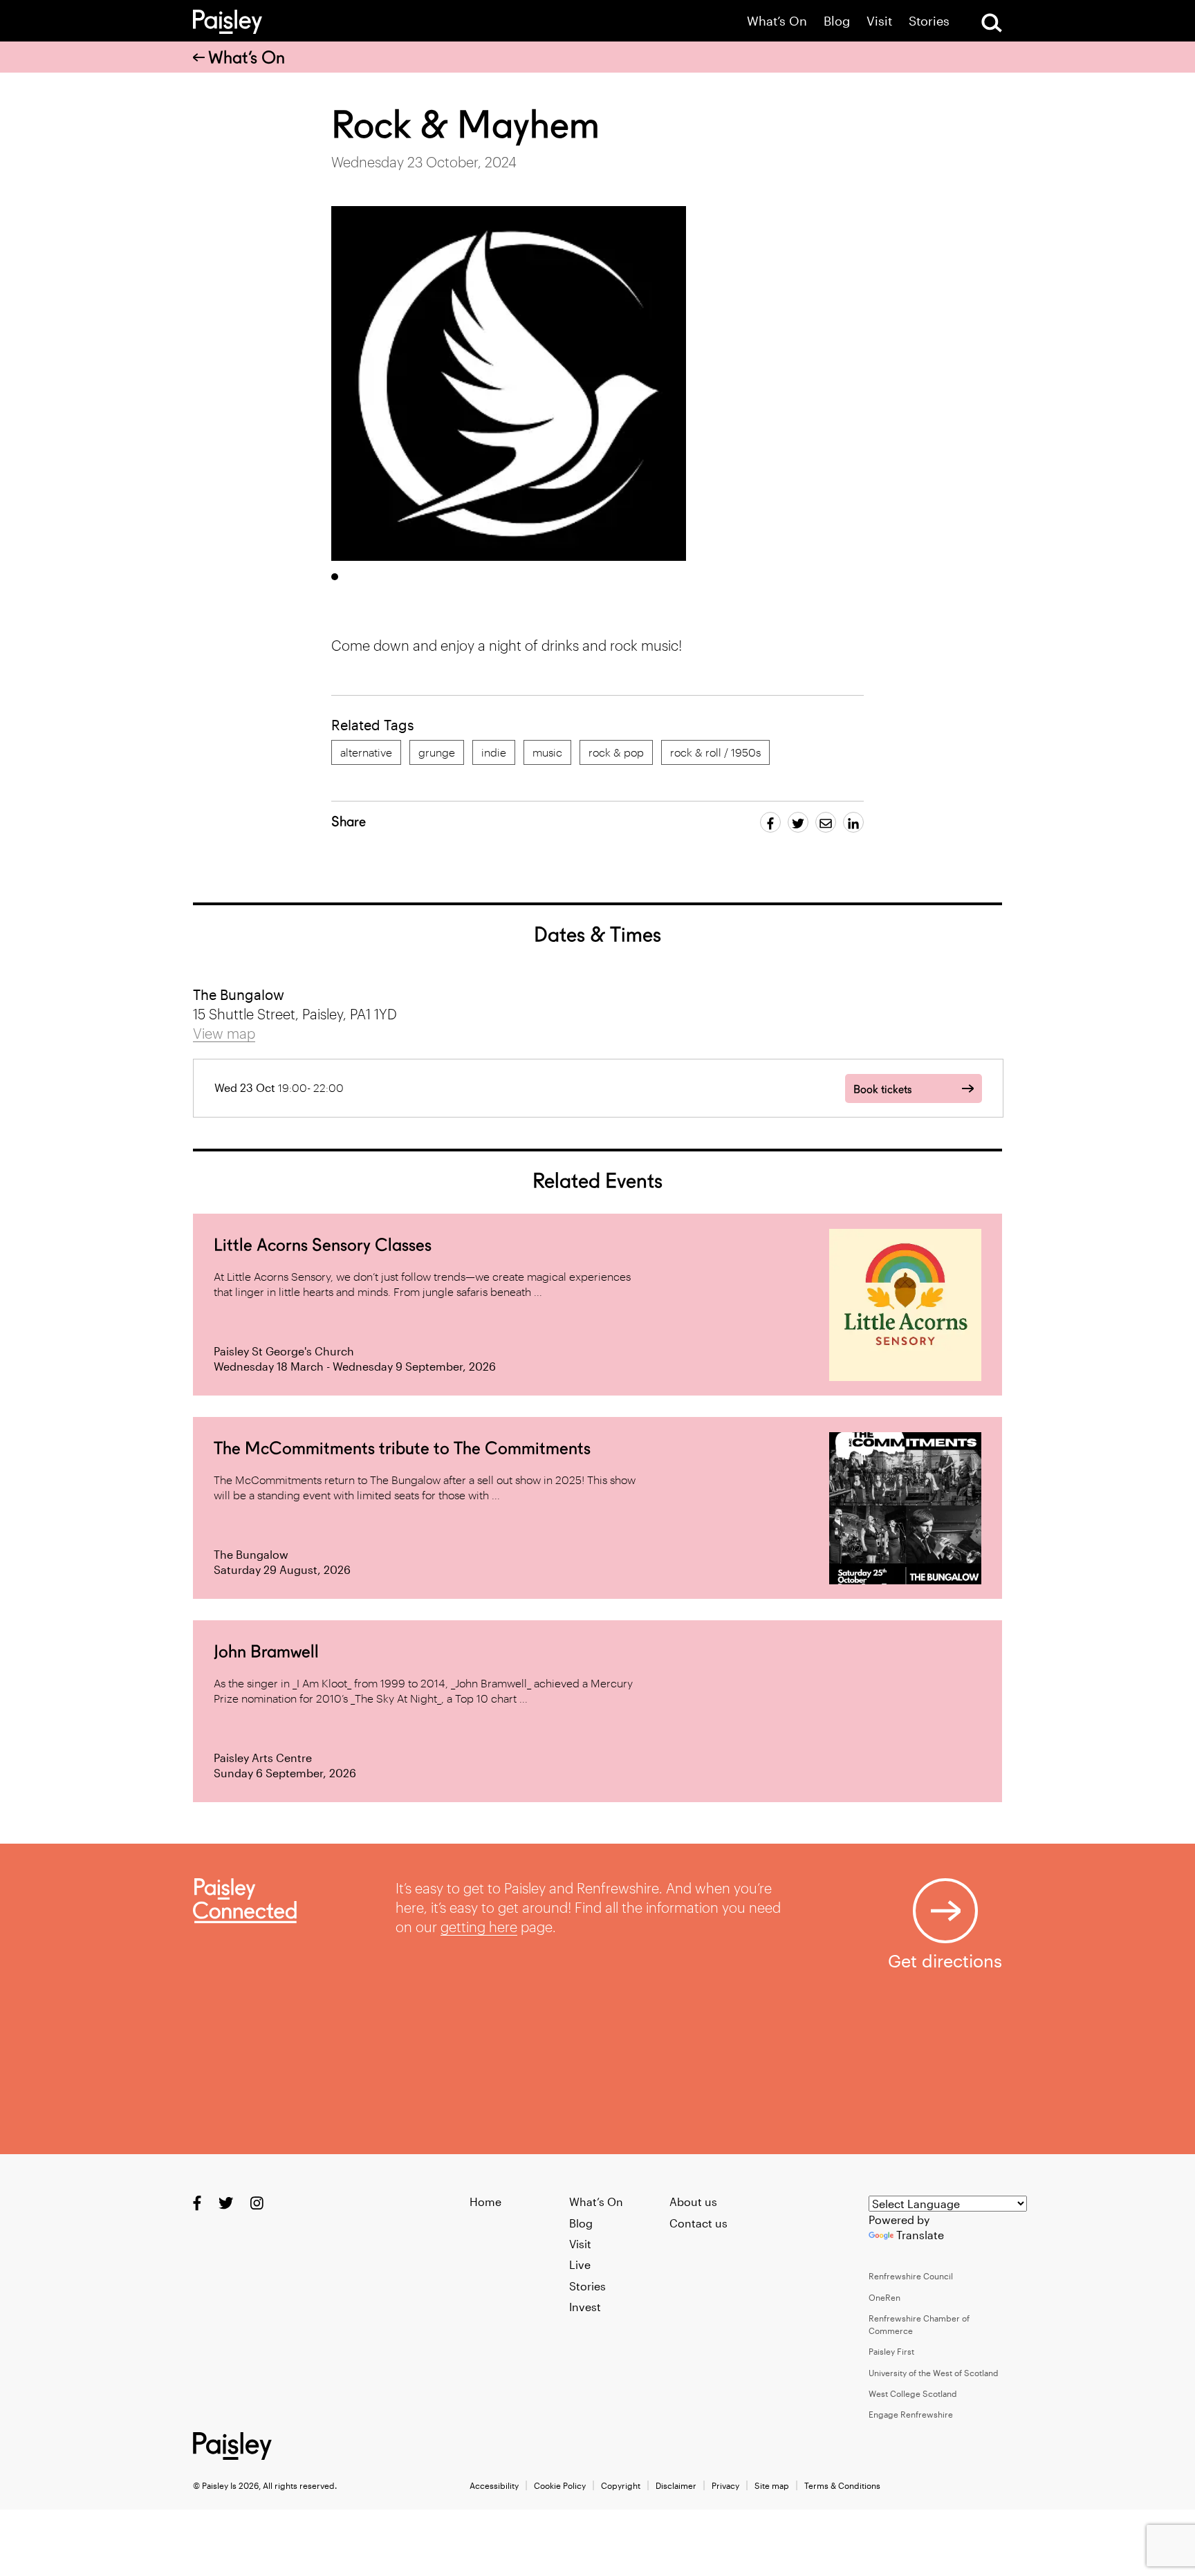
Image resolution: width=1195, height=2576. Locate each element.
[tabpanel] (509, 383)
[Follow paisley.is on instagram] (257, 2203)
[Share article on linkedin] (853, 822)
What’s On (777, 21)
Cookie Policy (560, 2485)
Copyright (621, 2485)
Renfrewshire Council (911, 2276)
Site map (772, 2485)
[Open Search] (992, 23)
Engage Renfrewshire (911, 2414)
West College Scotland (913, 2393)
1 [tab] (335, 577)
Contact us (698, 2223)
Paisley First (891, 2351)
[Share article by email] (826, 822)
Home (485, 2202)
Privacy (725, 2485)
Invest (585, 2307)
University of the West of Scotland (934, 2373)
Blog (837, 21)
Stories (929, 21)
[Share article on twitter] (798, 822)
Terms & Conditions (842, 2485)
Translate (920, 2235)
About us (693, 2202)
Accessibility (494, 2485)
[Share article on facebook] (770, 822)
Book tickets (882, 1090)
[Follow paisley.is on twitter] (226, 2203)
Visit (879, 21)
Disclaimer (676, 2485)
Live (580, 2264)
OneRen (884, 2297)
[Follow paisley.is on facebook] (197, 2203)
